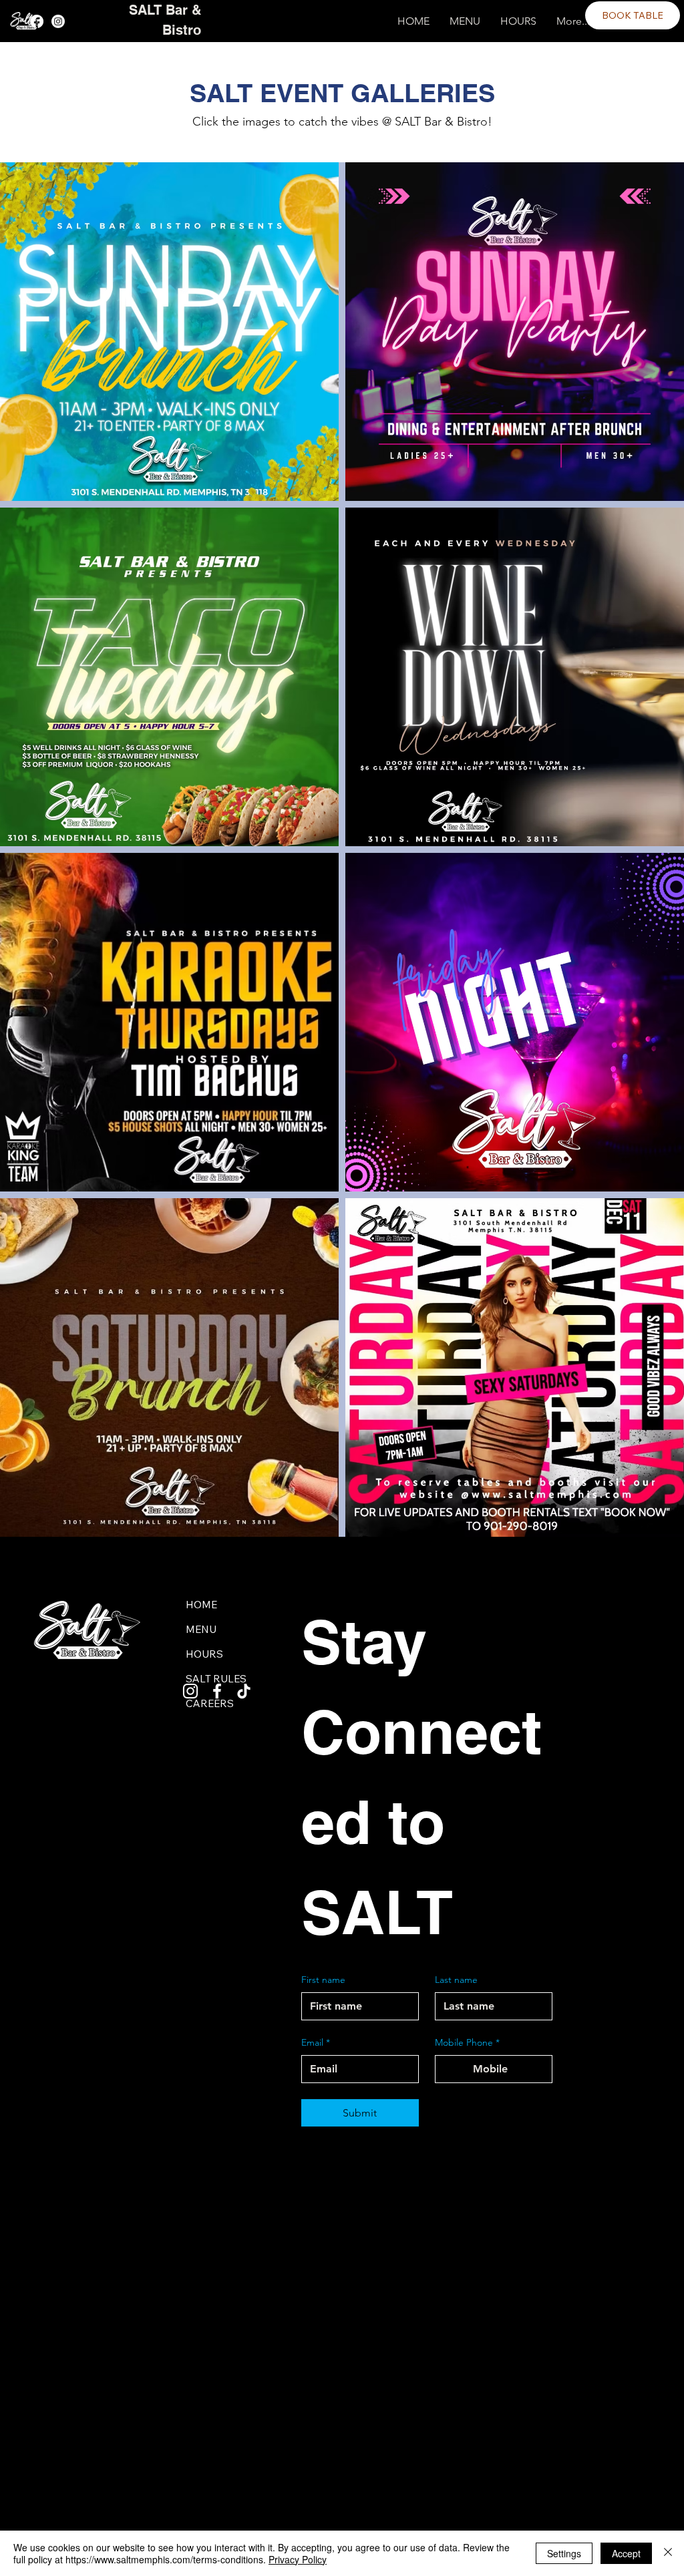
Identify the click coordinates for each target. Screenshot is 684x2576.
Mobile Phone (467, 2042)
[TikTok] (244, 1691)
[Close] (668, 2553)
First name (323, 1980)
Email (316, 2042)
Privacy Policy (298, 2559)
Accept (626, 2553)
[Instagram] (58, 21)
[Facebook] (37, 21)
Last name (456, 1980)
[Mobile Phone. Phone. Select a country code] (457, 2069)
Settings (564, 2553)
